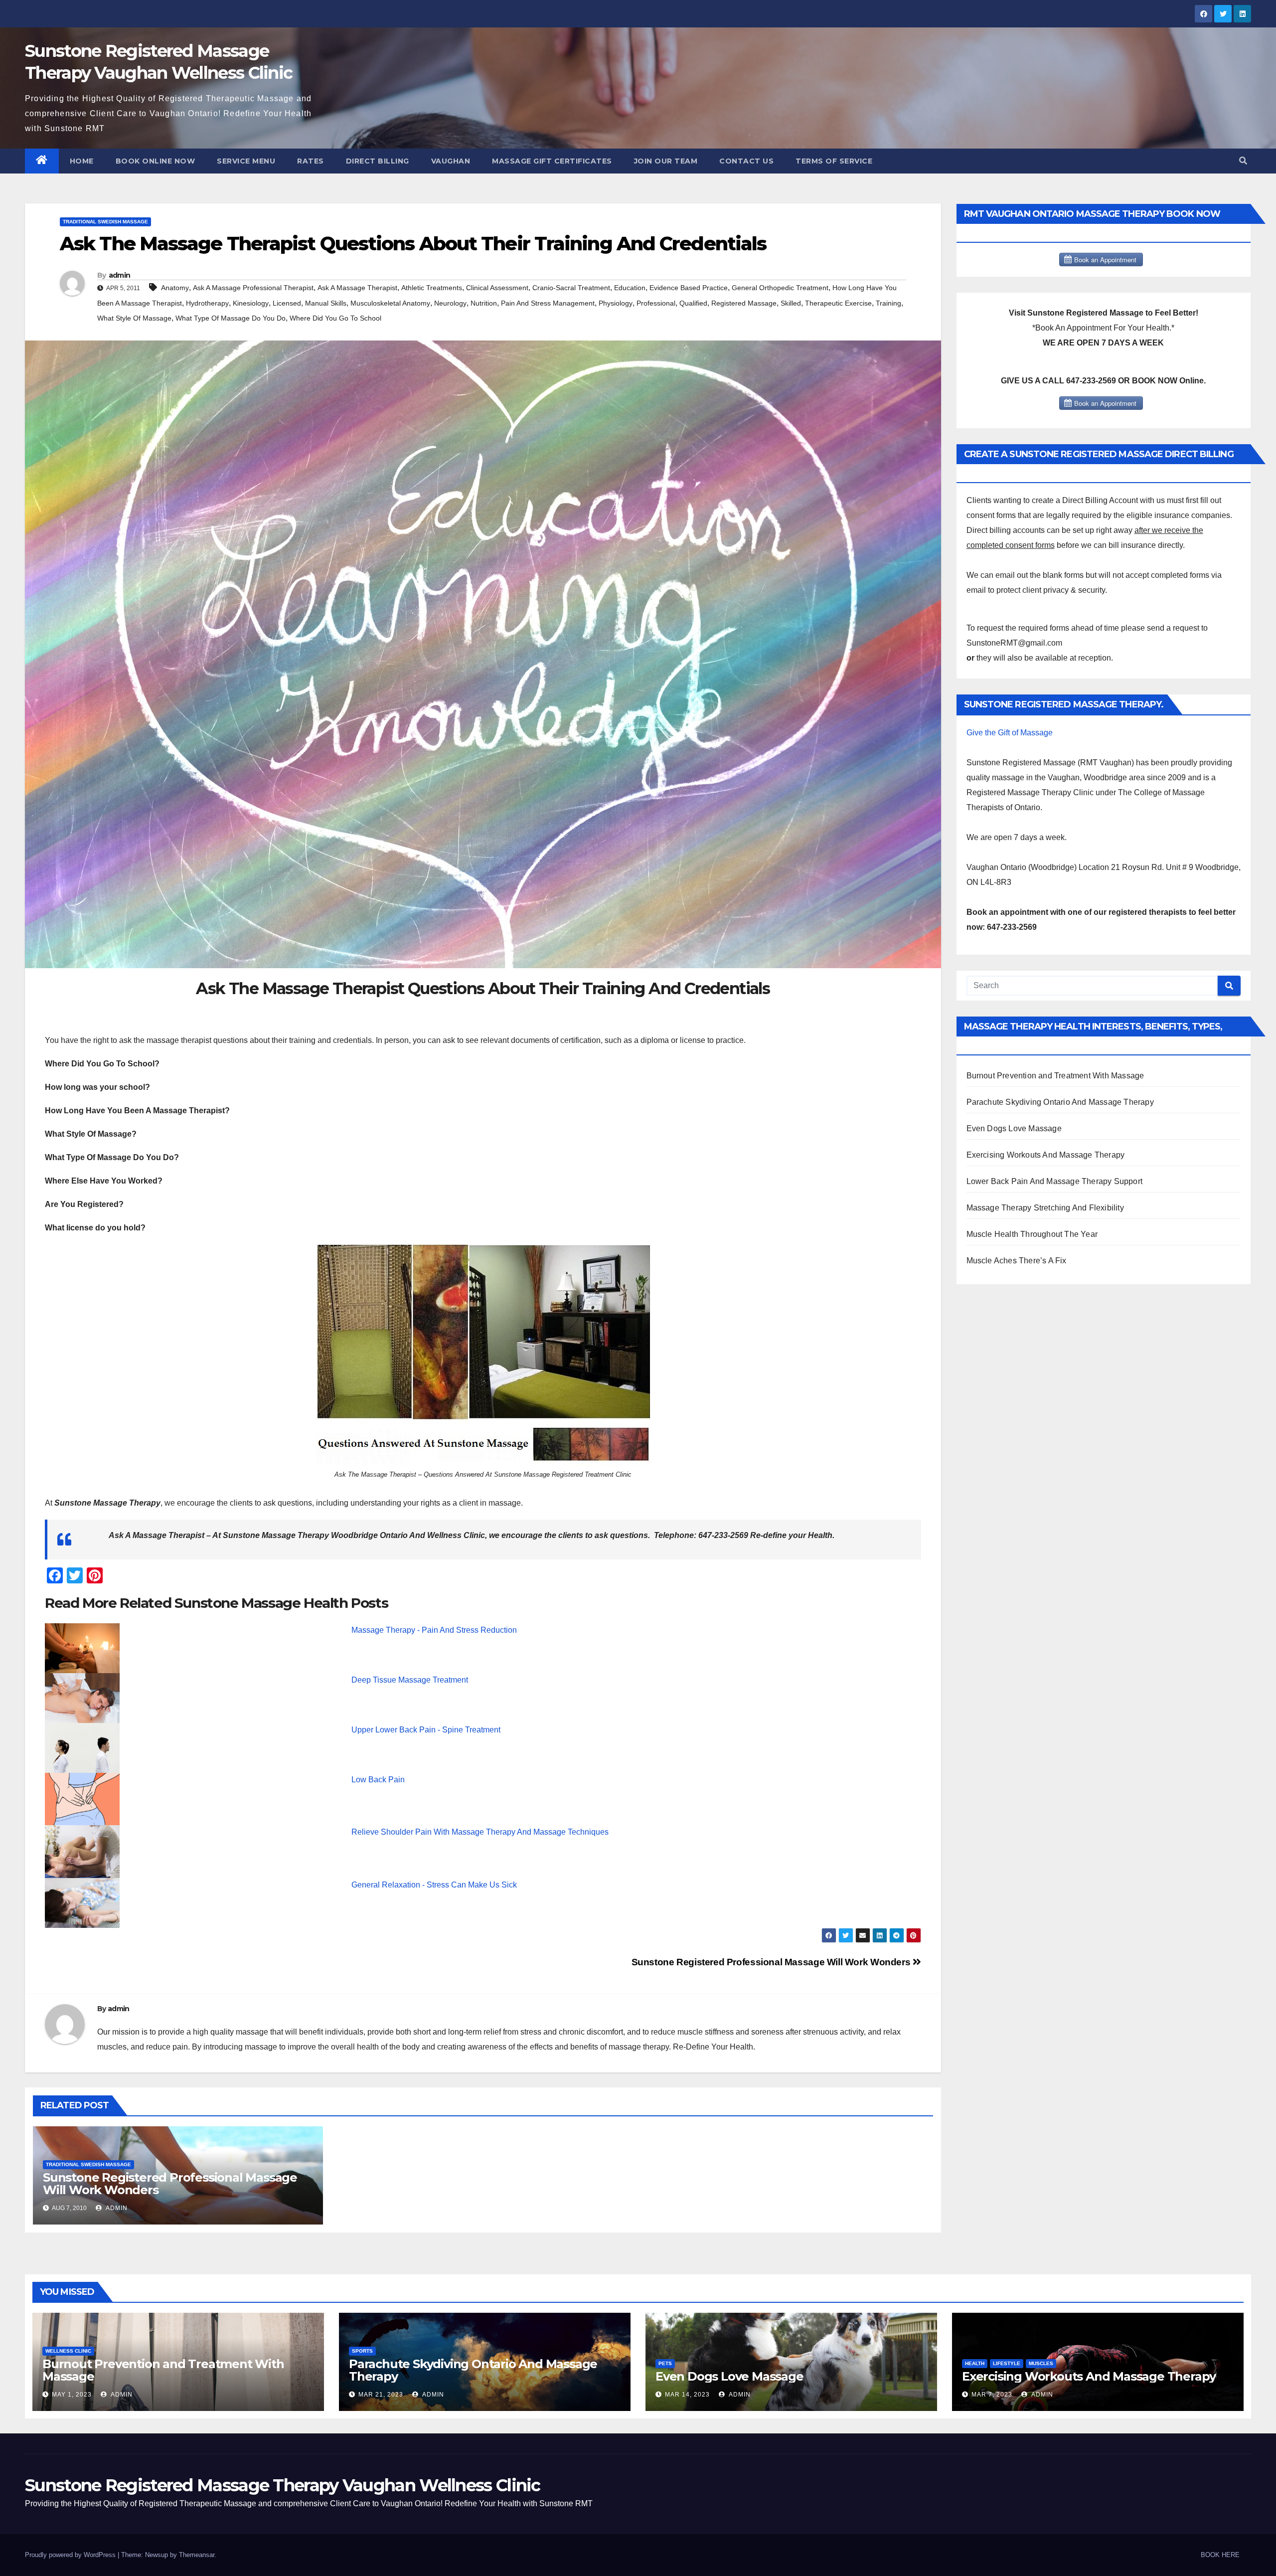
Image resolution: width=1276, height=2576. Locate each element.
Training (888, 303)
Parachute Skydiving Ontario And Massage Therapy (1060, 1102)
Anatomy (175, 288)
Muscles (1041, 2363)
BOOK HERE (1220, 2555)
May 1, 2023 (72, 2395)
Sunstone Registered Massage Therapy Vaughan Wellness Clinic (283, 2485)
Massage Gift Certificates (552, 161)
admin (120, 275)
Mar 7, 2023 (992, 2395)
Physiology (616, 303)
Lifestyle (1007, 2363)
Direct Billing (378, 161)
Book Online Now (156, 161)
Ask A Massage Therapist (357, 288)
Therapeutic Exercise (838, 303)
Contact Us (746, 161)
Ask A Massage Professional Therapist (253, 288)
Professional (656, 303)
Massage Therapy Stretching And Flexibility (1045, 1208)
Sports (362, 2351)
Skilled (791, 303)
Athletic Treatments (432, 288)
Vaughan (451, 161)
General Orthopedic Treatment (780, 288)
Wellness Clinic (68, 2351)
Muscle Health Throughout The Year (1032, 1234)
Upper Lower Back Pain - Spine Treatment (426, 1730)
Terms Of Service (834, 161)
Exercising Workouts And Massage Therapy (1046, 1155)
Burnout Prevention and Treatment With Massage (1055, 1076)
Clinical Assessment (497, 288)
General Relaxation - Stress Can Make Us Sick (434, 1885)
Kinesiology (251, 303)
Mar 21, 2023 (381, 2395)
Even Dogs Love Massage (1014, 1128)
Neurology (450, 303)
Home (82, 161)
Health (975, 2363)
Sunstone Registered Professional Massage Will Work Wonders (772, 1962)
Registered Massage (744, 303)
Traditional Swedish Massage (105, 222)
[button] (1243, 161)
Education (630, 288)
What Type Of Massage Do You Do (231, 318)
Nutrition (484, 303)
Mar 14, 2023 (687, 2395)
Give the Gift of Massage (1010, 733)
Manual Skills (326, 303)
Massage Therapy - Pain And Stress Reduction (434, 1630)
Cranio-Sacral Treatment (571, 288)
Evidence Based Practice (689, 288)
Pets (665, 2363)
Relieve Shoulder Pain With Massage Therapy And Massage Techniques (480, 1832)
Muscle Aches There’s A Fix (1017, 1261)
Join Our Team (666, 161)
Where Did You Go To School (335, 318)
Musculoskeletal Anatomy (390, 303)
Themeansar (197, 2555)
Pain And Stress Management (548, 303)
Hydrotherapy (207, 303)
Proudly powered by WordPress (71, 2555)
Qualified (693, 303)
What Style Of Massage (134, 318)
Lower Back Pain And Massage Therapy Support (1055, 1181)
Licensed (287, 303)
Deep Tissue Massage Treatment (410, 1680)
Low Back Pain (378, 1780)
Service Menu (246, 161)
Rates (311, 161)
